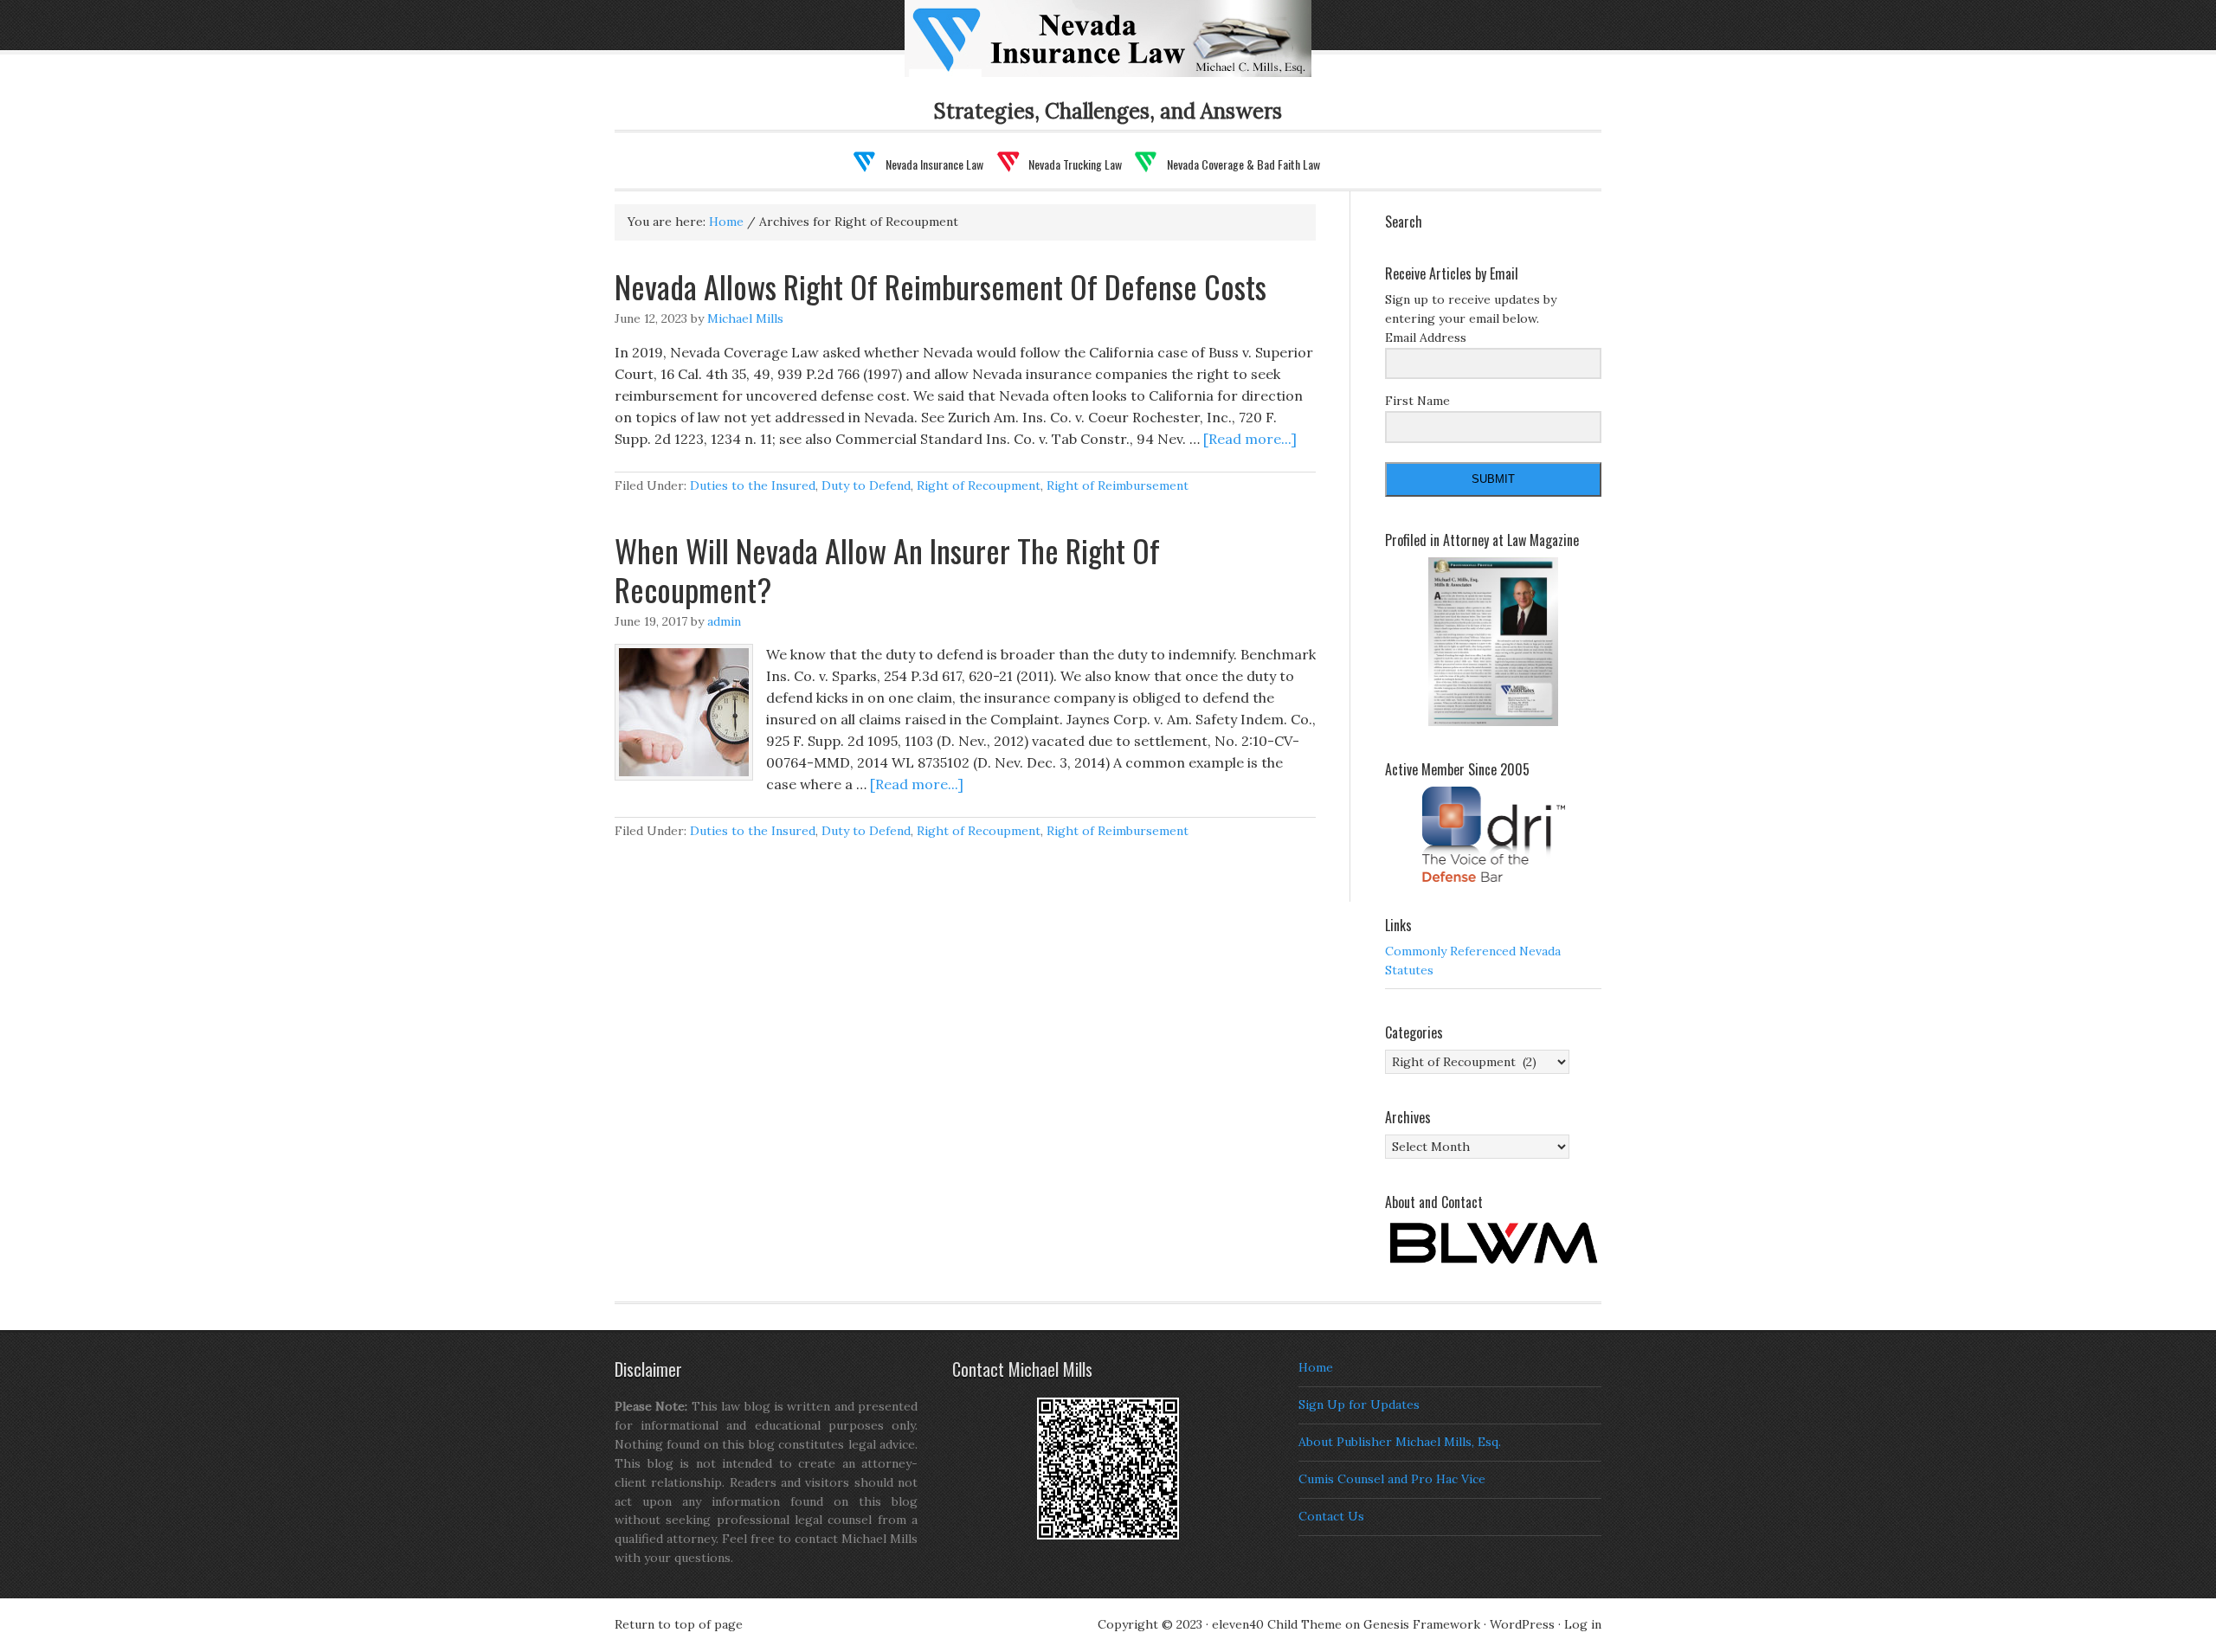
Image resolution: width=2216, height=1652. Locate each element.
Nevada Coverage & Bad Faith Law (1243, 164)
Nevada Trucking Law (1075, 164)
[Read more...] (1250, 439)
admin (724, 621)
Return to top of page (679, 1624)
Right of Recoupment (979, 485)
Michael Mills (745, 318)
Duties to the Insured (753, 485)
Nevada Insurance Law (1136, 49)
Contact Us (1331, 1516)
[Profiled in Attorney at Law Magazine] (1493, 642)
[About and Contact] (1493, 1243)
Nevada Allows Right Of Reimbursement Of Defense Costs (941, 286)
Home (1316, 1367)
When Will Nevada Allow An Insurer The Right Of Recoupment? (887, 569)
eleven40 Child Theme (1277, 1624)
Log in (1583, 1624)
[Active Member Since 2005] (1493, 834)
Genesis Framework (1422, 1624)
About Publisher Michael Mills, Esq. (1400, 1442)
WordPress (1522, 1624)
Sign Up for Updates (1359, 1405)
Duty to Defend (866, 485)
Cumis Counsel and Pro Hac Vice (1392, 1479)
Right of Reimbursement (1118, 485)
